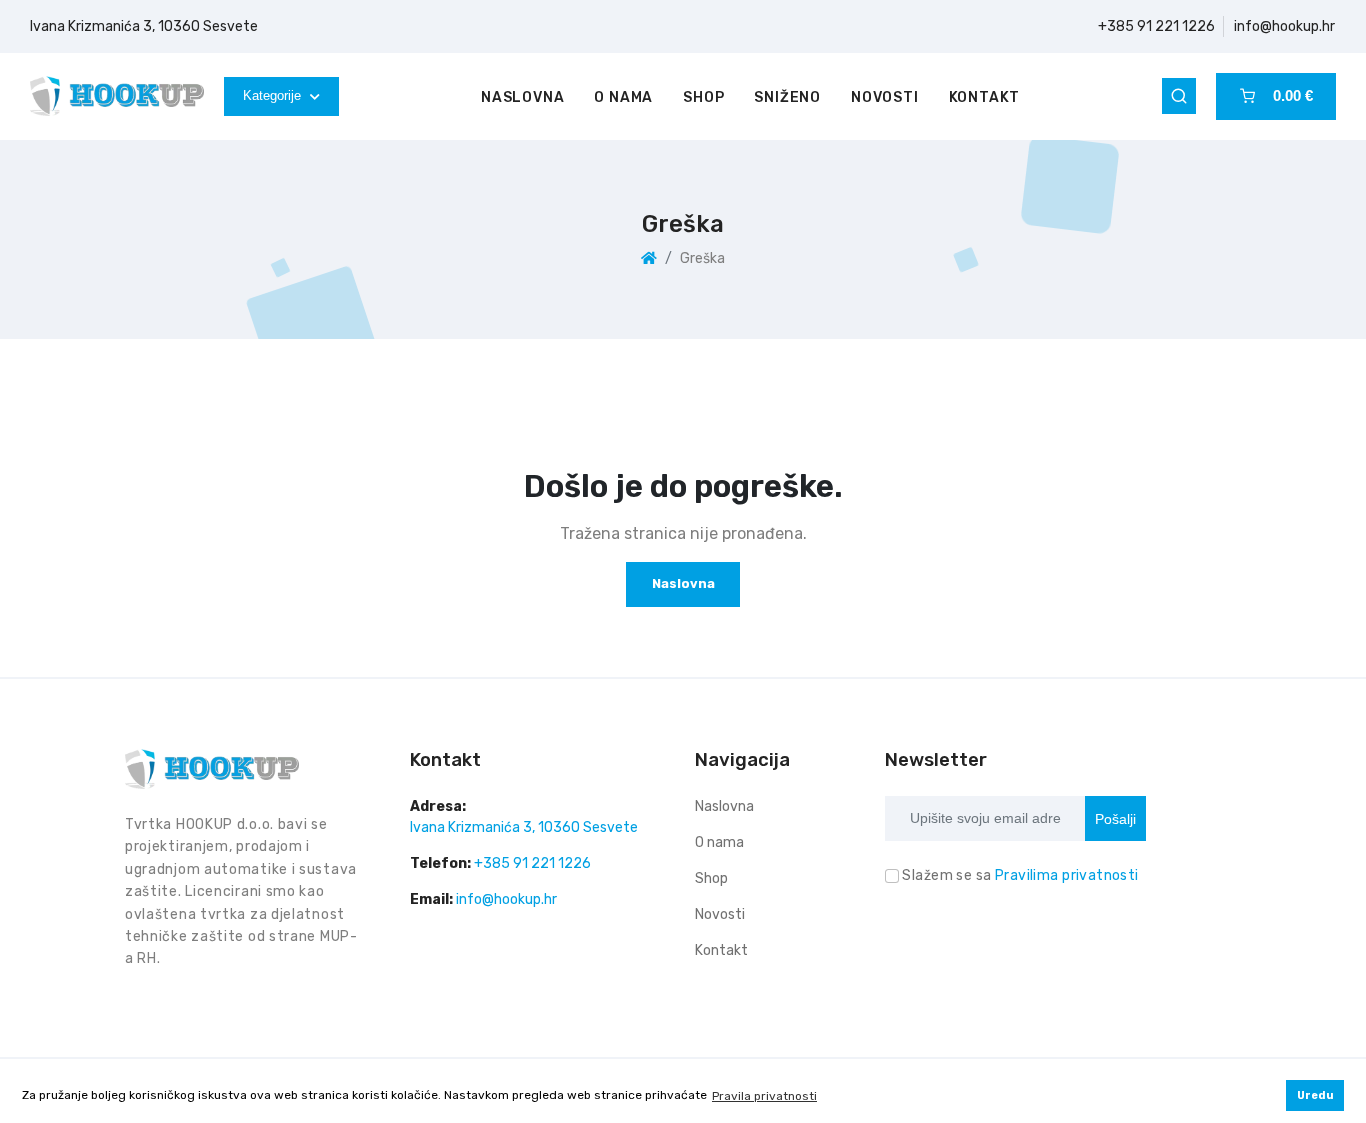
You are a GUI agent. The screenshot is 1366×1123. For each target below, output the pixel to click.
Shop (703, 97)
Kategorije (274, 96)
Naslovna (522, 97)
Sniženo (787, 97)
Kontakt (985, 97)
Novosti (885, 97)
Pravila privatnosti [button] (764, 1096)
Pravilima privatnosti (1067, 875)
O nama (623, 97)
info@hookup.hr (1284, 26)
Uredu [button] (1315, 1095)
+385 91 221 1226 (1156, 26)
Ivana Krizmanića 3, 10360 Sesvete (144, 26)
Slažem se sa (1020, 875)
